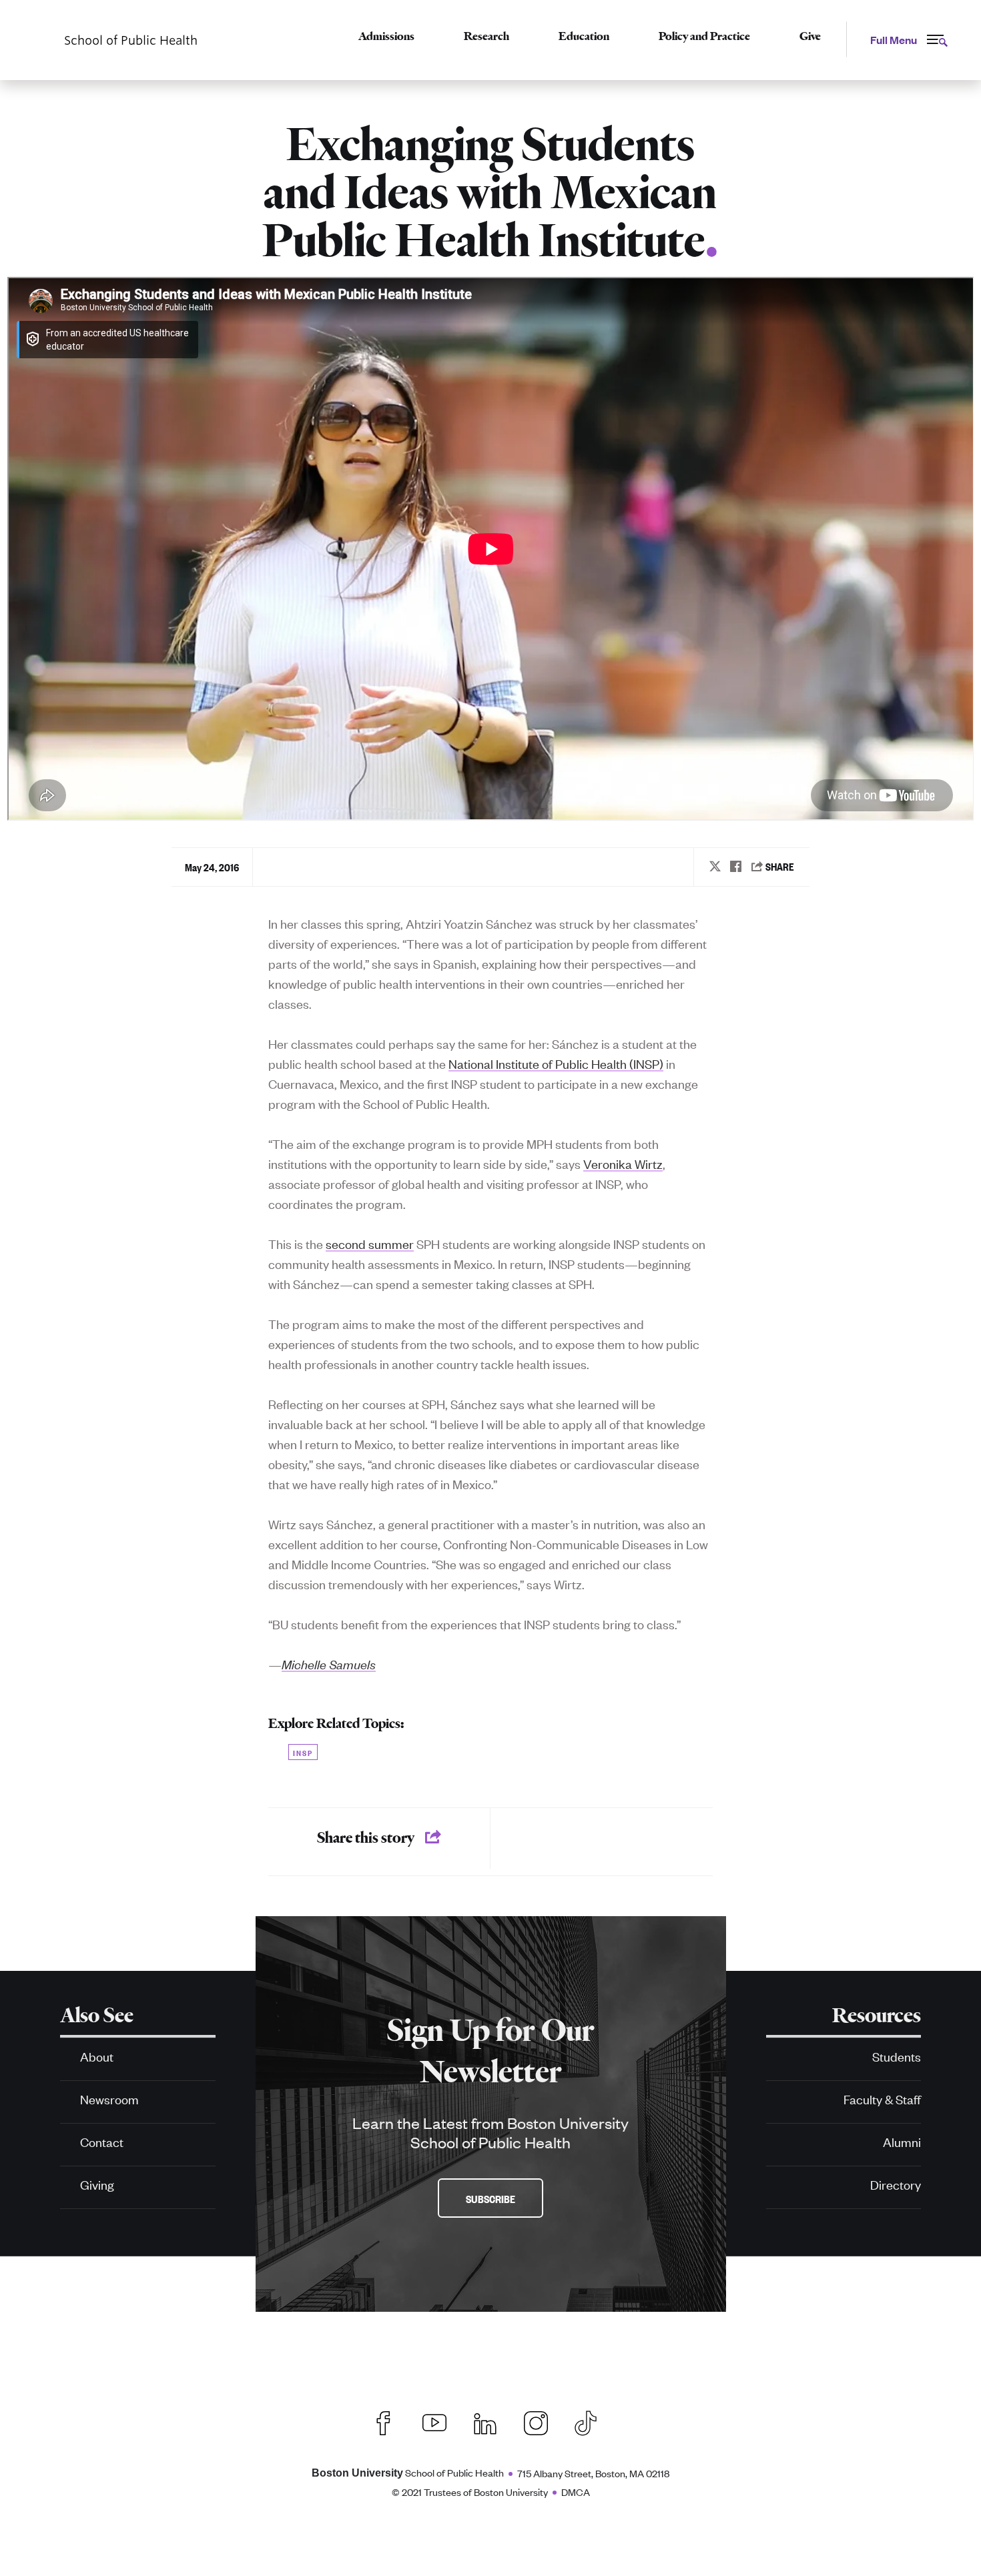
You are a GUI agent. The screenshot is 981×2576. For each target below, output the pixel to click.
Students (897, 2056)
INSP (303, 1752)
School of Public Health (408, 2472)
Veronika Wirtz (623, 1163)
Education (584, 36)
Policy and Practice (704, 36)
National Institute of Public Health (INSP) (556, 1063)
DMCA (576, 2492)
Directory (896, 2184)
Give (810, 36)
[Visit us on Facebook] (384, 2422)
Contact (102, 2141)
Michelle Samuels (329, 1664)
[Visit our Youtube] (434, 2422)
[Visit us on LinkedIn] (485, 2422)
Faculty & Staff (882, 2099)
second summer (370, 1243)
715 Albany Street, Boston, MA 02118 (593, 2473)
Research (486, 36)
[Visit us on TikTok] (592, 2421)
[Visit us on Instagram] (536, 2422)
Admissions (386, 36)
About (97, 2056)
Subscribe (490, 2198)
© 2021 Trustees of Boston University (470, 2492)
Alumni (902, 2141)
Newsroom (109, 2099)
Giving (97, 2184)
